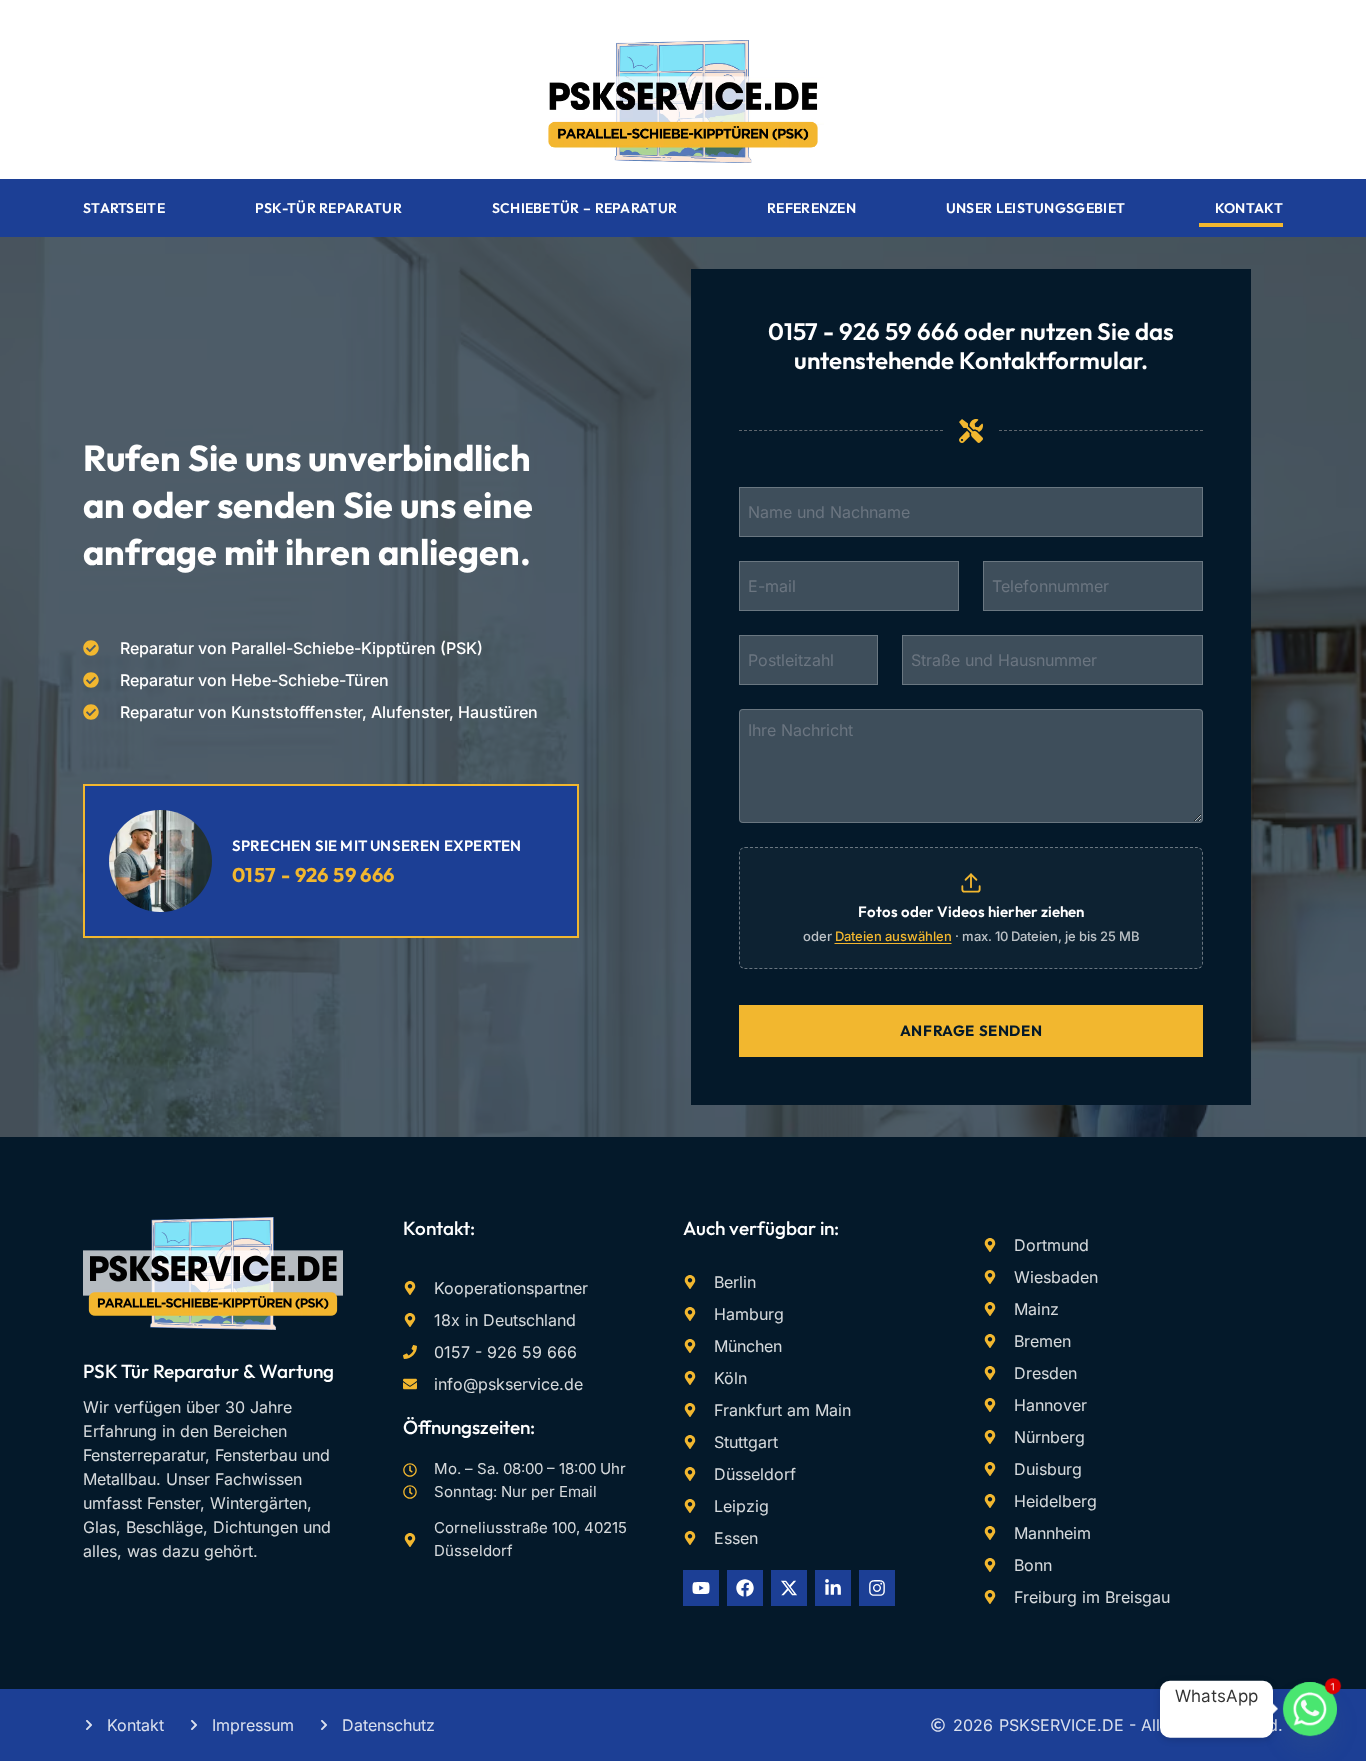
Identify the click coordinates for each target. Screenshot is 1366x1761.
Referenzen (811, 208)
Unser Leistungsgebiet (1035, 208)
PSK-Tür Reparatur (328, 208)
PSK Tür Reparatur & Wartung (208, 1371)
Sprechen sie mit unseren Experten (377, 845)
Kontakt (1249, 208)
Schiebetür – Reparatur (585, 208)
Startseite (124, 208)
